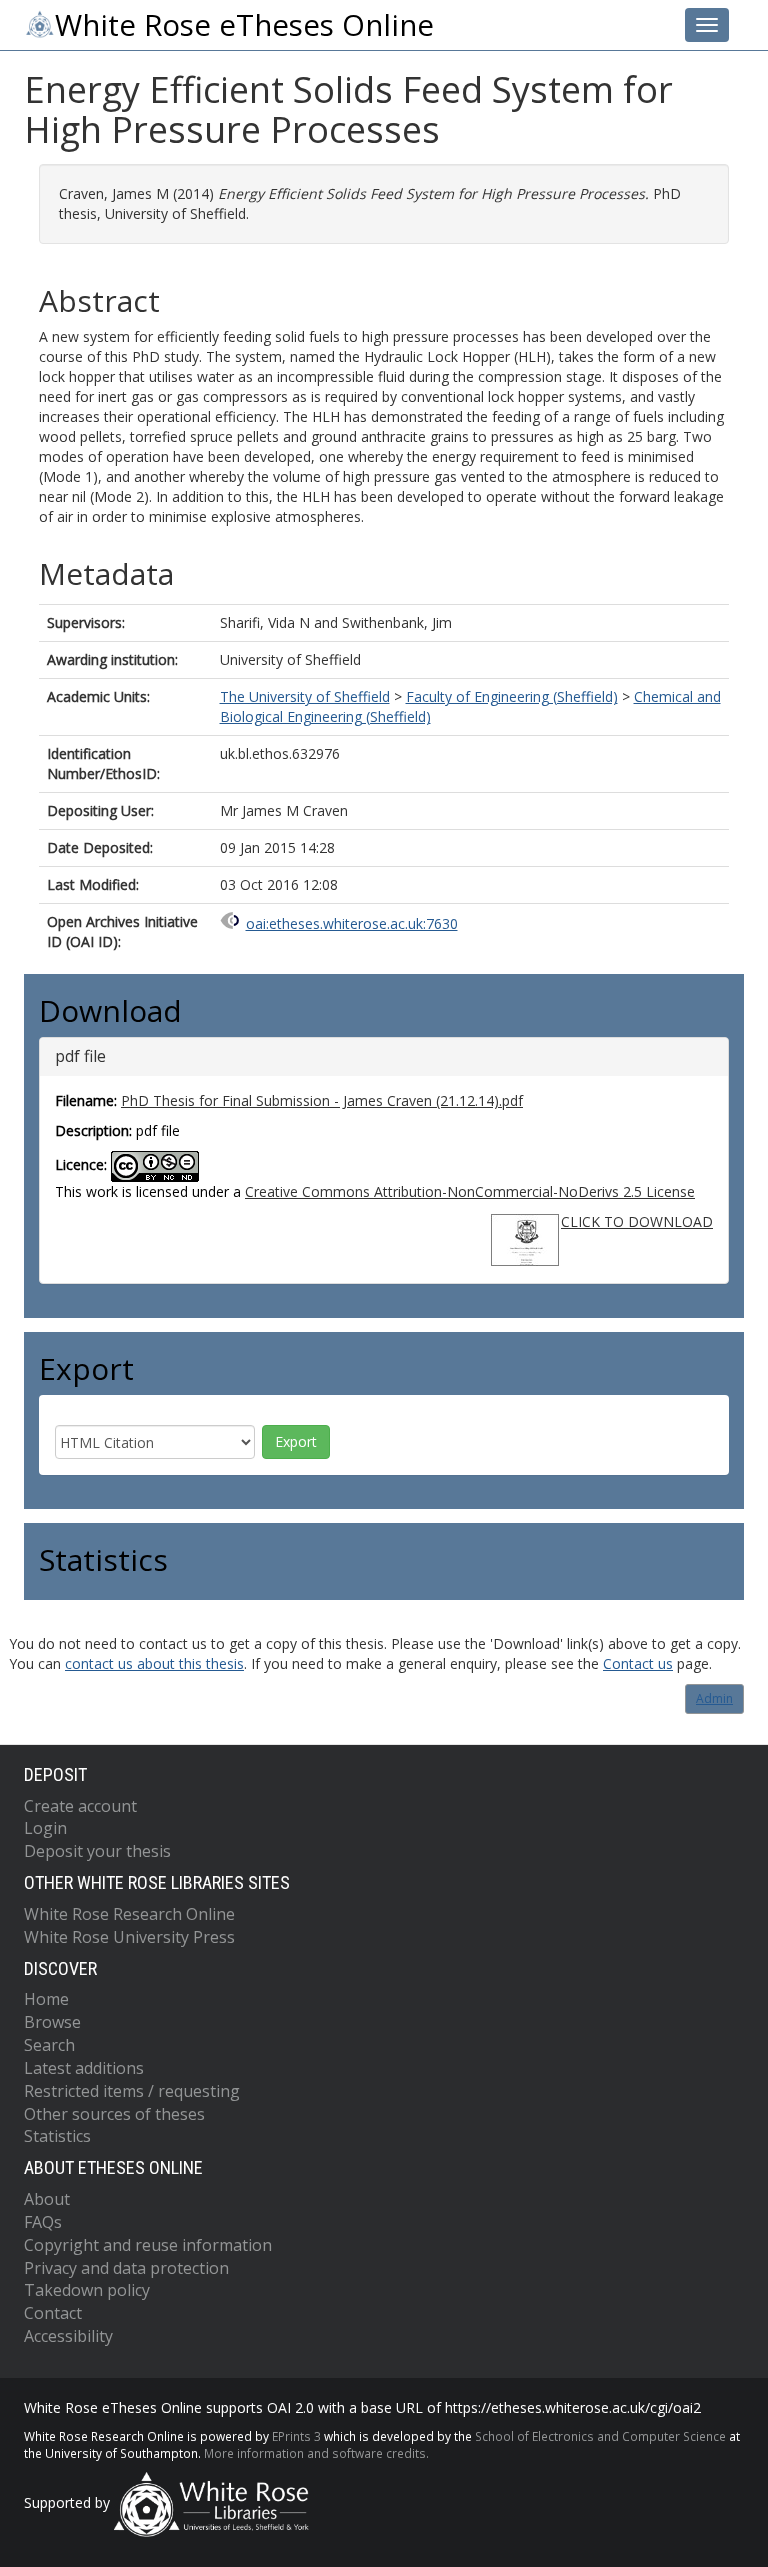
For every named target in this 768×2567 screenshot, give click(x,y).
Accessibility (68, 2336)
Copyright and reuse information (148, 2245)
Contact (53, 2313)
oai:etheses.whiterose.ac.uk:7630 (352, 923)
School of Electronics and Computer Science (600, 2436)
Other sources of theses (114, 2114)
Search (49, 2045)
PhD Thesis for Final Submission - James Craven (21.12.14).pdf (322, 1100)
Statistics (57, 2136)
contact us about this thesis (154, 1663)
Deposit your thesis (97, 1851)
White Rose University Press (129, 1937)
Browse (52, 2022)
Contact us (638, 1663)
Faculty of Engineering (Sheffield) (512, 696)
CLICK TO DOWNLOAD (637, 1221)
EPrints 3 (296, 2436)
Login (45, 1828)
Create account (80, 1806)
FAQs (43, 2222)
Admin (714, 1698)
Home (46, 1999)
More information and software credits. (316, 2453)
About (47, 2199)
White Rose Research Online (129, 1914)
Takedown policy (87, 2290)
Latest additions (84, 2068)
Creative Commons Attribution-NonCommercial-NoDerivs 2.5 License (470, 1191)
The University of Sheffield (305, 696)
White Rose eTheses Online (244, 25)
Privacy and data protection (126, 2268)
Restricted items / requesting (132, 2091)
